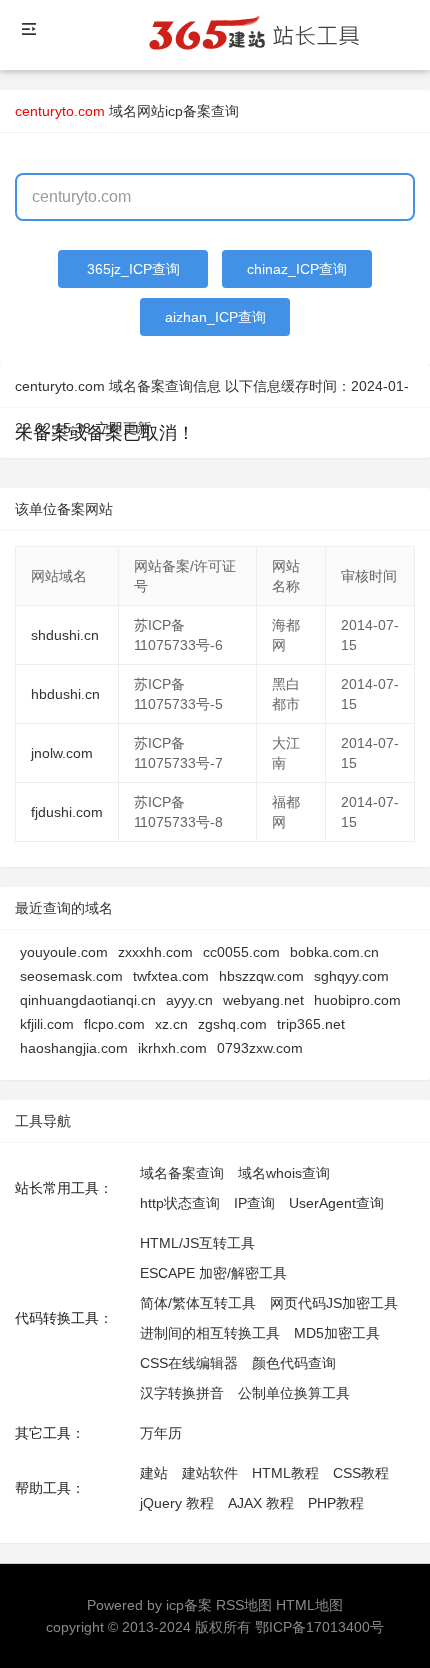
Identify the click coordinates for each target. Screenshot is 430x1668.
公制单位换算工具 (294, 1393)
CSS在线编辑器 (189, 1363)
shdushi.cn (65, 635)
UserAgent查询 (336, 1203)
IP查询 (254, 1203)
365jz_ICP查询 (133, 269)
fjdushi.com (67, 812)
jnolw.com (62, 753)
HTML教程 (285, 1473)
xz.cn (171, 1024)
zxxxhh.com (155, 952)
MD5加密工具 (337, 1333)
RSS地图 (244, 1605)
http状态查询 (180, 1203)
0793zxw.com (260, 1048)
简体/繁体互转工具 (198, 1303)
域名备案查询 (182, 1173)
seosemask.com (71, 976)
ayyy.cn (189, 1000)
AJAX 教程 (261, 1503)
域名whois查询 (284, 1173)
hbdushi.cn (65, 694)
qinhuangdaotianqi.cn (88, 1000)
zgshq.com (232, 1024)
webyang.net (263, 1000)
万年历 (161, 1433)
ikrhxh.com (172, 1048)
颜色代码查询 (294, 1363)
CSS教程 (361, 1473)
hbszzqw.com (261, 976)
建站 (154, 1473)
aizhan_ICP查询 (215, 317)
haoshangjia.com (74, 1048)
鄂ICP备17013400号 (319, 1627)
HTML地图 (309, 1605)
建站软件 (210, 1473)
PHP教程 (336, 1503)
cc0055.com (241, 952)
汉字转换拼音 (182, 1393)
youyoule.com (64, 952)
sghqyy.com (351, 976)
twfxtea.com (171, 976)
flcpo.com (114, 1024)
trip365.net (311, 1024)
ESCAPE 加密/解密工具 (213, 1273)
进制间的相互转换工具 (210, 1333)
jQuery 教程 (177, 1503)
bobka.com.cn (334, 952)
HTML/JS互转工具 (197, 1243)
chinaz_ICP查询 (297, 269)
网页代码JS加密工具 (334, 1303)
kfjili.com (47, 1024)
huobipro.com (357, 1000)
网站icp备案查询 (188, 111)
